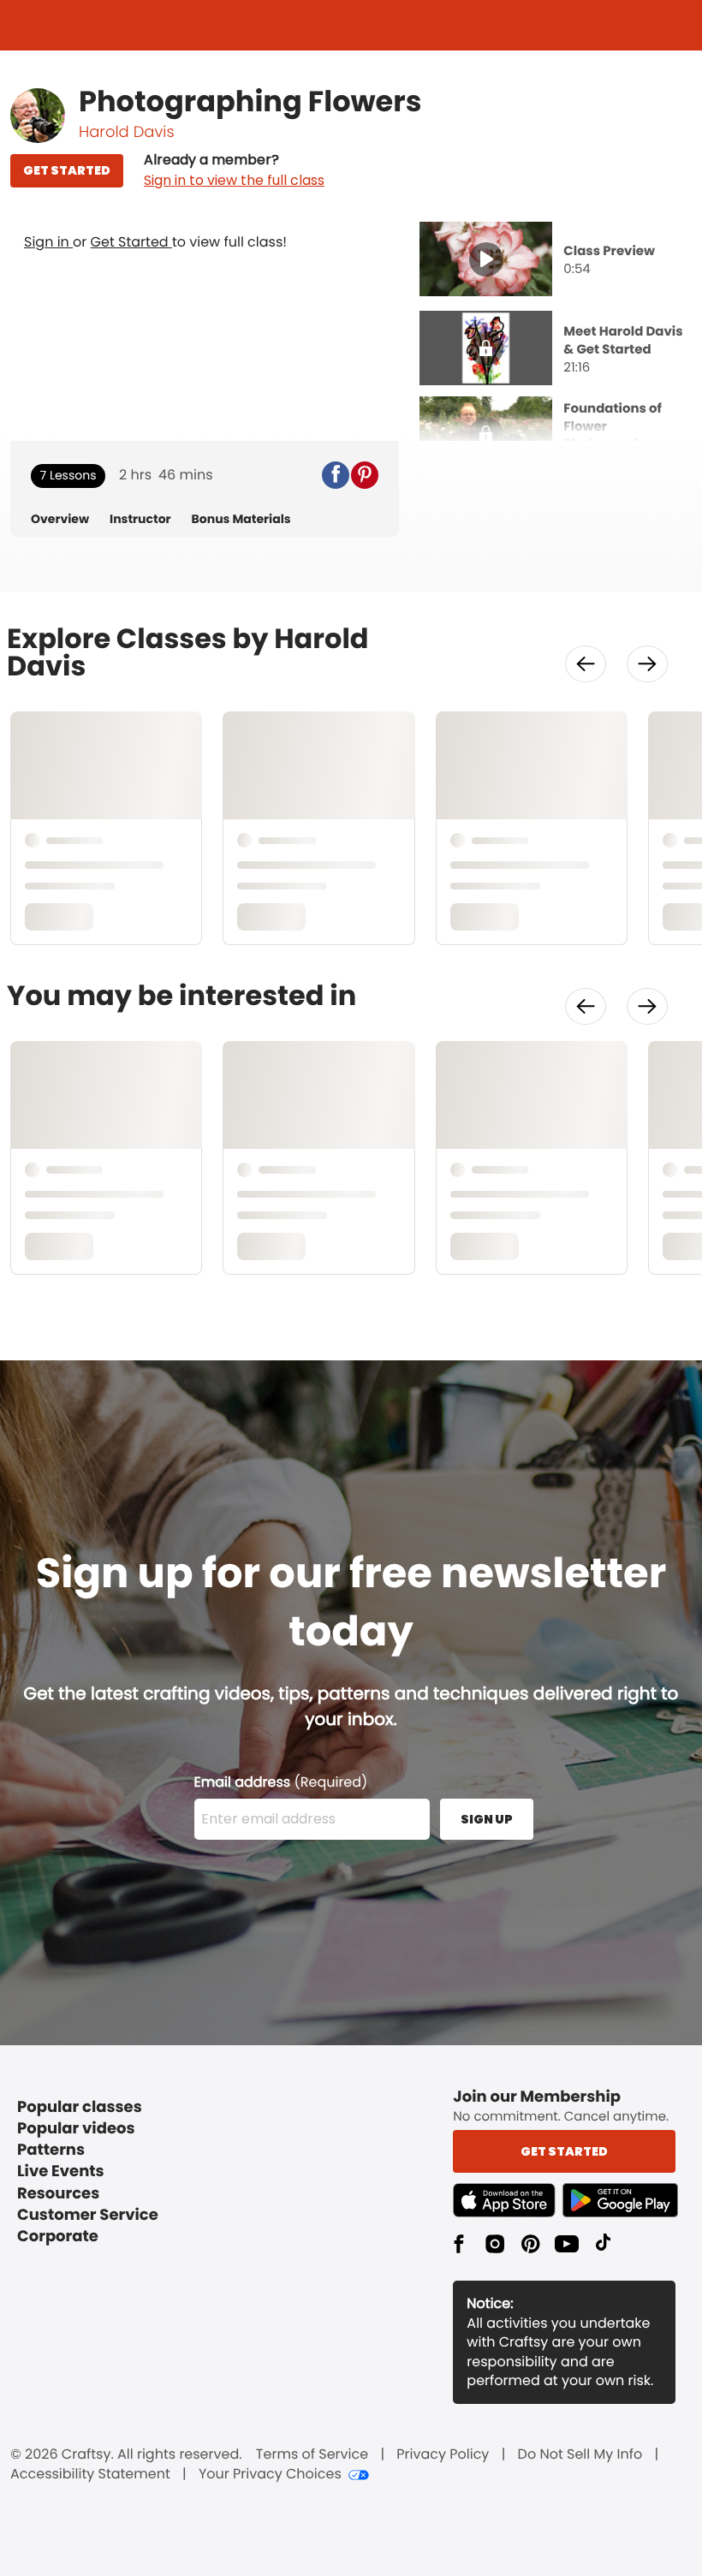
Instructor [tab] (140, 519)
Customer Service (88, 2215)
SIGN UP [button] (487, 1819)
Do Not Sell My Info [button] (580, 2454)
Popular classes (80, 2107)
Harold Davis (127, 132)
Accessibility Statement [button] (90, 2474)
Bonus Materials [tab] (241, 519)
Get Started (131, 242)
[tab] (556, 261)
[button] (234, 170)
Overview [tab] (60, 519)
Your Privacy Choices (270, 2474)
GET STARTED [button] (67, 170)
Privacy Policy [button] (443, 2454)
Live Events (61, 2171)
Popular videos (76, 2129)
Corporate (58, 2237)
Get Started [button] (564, 2151)
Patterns (51, 2150)
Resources (58, 2194)
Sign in (48, 242)
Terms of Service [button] (312, 2454)
